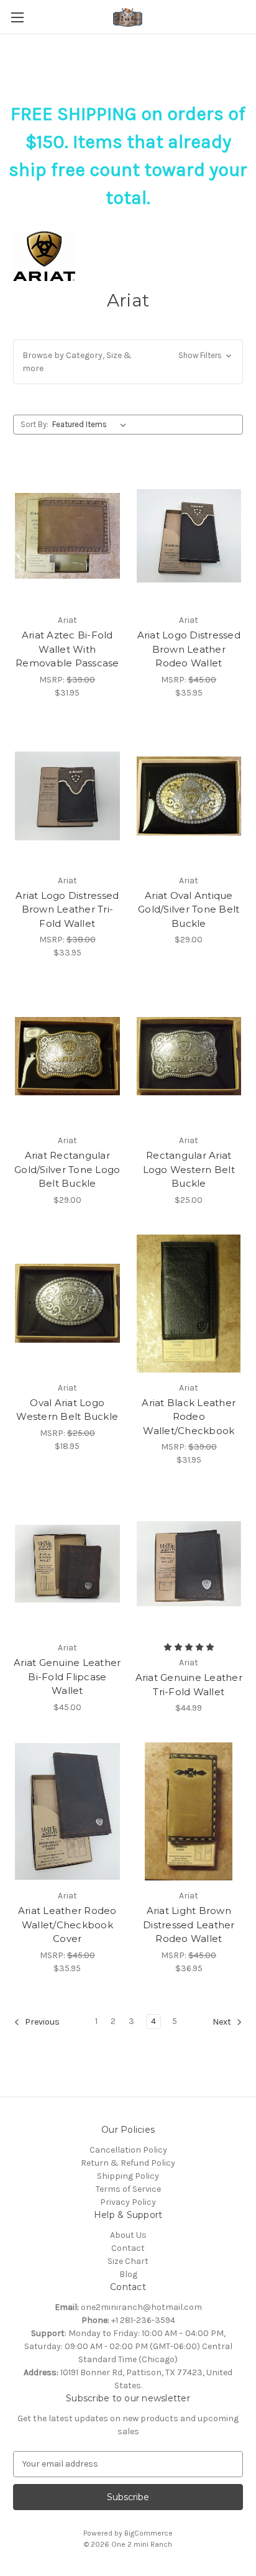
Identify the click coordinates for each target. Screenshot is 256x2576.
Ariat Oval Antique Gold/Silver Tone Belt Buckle (189, 909)
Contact (128, 2248)
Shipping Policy (128, 2176)
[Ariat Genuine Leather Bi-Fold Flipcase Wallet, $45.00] (67, 1563)
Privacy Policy (128, 2202)
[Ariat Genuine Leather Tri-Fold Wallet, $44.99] (189, 1563)
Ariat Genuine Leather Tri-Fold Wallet (189, 1685)
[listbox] (92, 425)
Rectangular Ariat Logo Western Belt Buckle (189, 1169)
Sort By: (34, 424)
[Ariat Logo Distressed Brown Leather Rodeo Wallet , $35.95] (189, 536)
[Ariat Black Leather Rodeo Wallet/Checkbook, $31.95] (189, 1304)
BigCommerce (149, 2533)
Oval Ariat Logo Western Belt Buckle (67, 1410)
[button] (128, 362)
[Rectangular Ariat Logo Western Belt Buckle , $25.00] (189, 1056)
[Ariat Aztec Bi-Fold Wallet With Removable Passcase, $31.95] (67, 536)
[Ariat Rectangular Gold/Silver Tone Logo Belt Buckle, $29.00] (67, 1056)
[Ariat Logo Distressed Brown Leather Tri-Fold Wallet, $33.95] (67, 796)
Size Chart (128, 2261)
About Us (128, 2235)
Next (223, 2022)
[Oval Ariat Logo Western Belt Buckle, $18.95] (67, 1304)
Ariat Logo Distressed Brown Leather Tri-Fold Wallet (67, 909)
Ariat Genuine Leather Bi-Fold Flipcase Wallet (67, 1677)
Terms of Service (128, 2189)
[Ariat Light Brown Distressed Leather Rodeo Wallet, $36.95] (189, 1811)
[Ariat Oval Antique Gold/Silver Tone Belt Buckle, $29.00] (189, 796)
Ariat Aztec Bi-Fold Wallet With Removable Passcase (67, 649)
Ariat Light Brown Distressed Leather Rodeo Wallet (189, 1925)
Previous (41, 2022)
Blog (128, 2274)
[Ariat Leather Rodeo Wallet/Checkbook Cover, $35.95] (67, 1811)
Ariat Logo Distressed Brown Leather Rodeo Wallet (189, 649)
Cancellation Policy (128, 2150)
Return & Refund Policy (128, 2163)
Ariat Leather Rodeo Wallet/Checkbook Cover (67, 1925)
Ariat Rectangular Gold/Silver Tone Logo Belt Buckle (67, 1169)
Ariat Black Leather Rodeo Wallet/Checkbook (189, 1417)
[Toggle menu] (17, 17)
